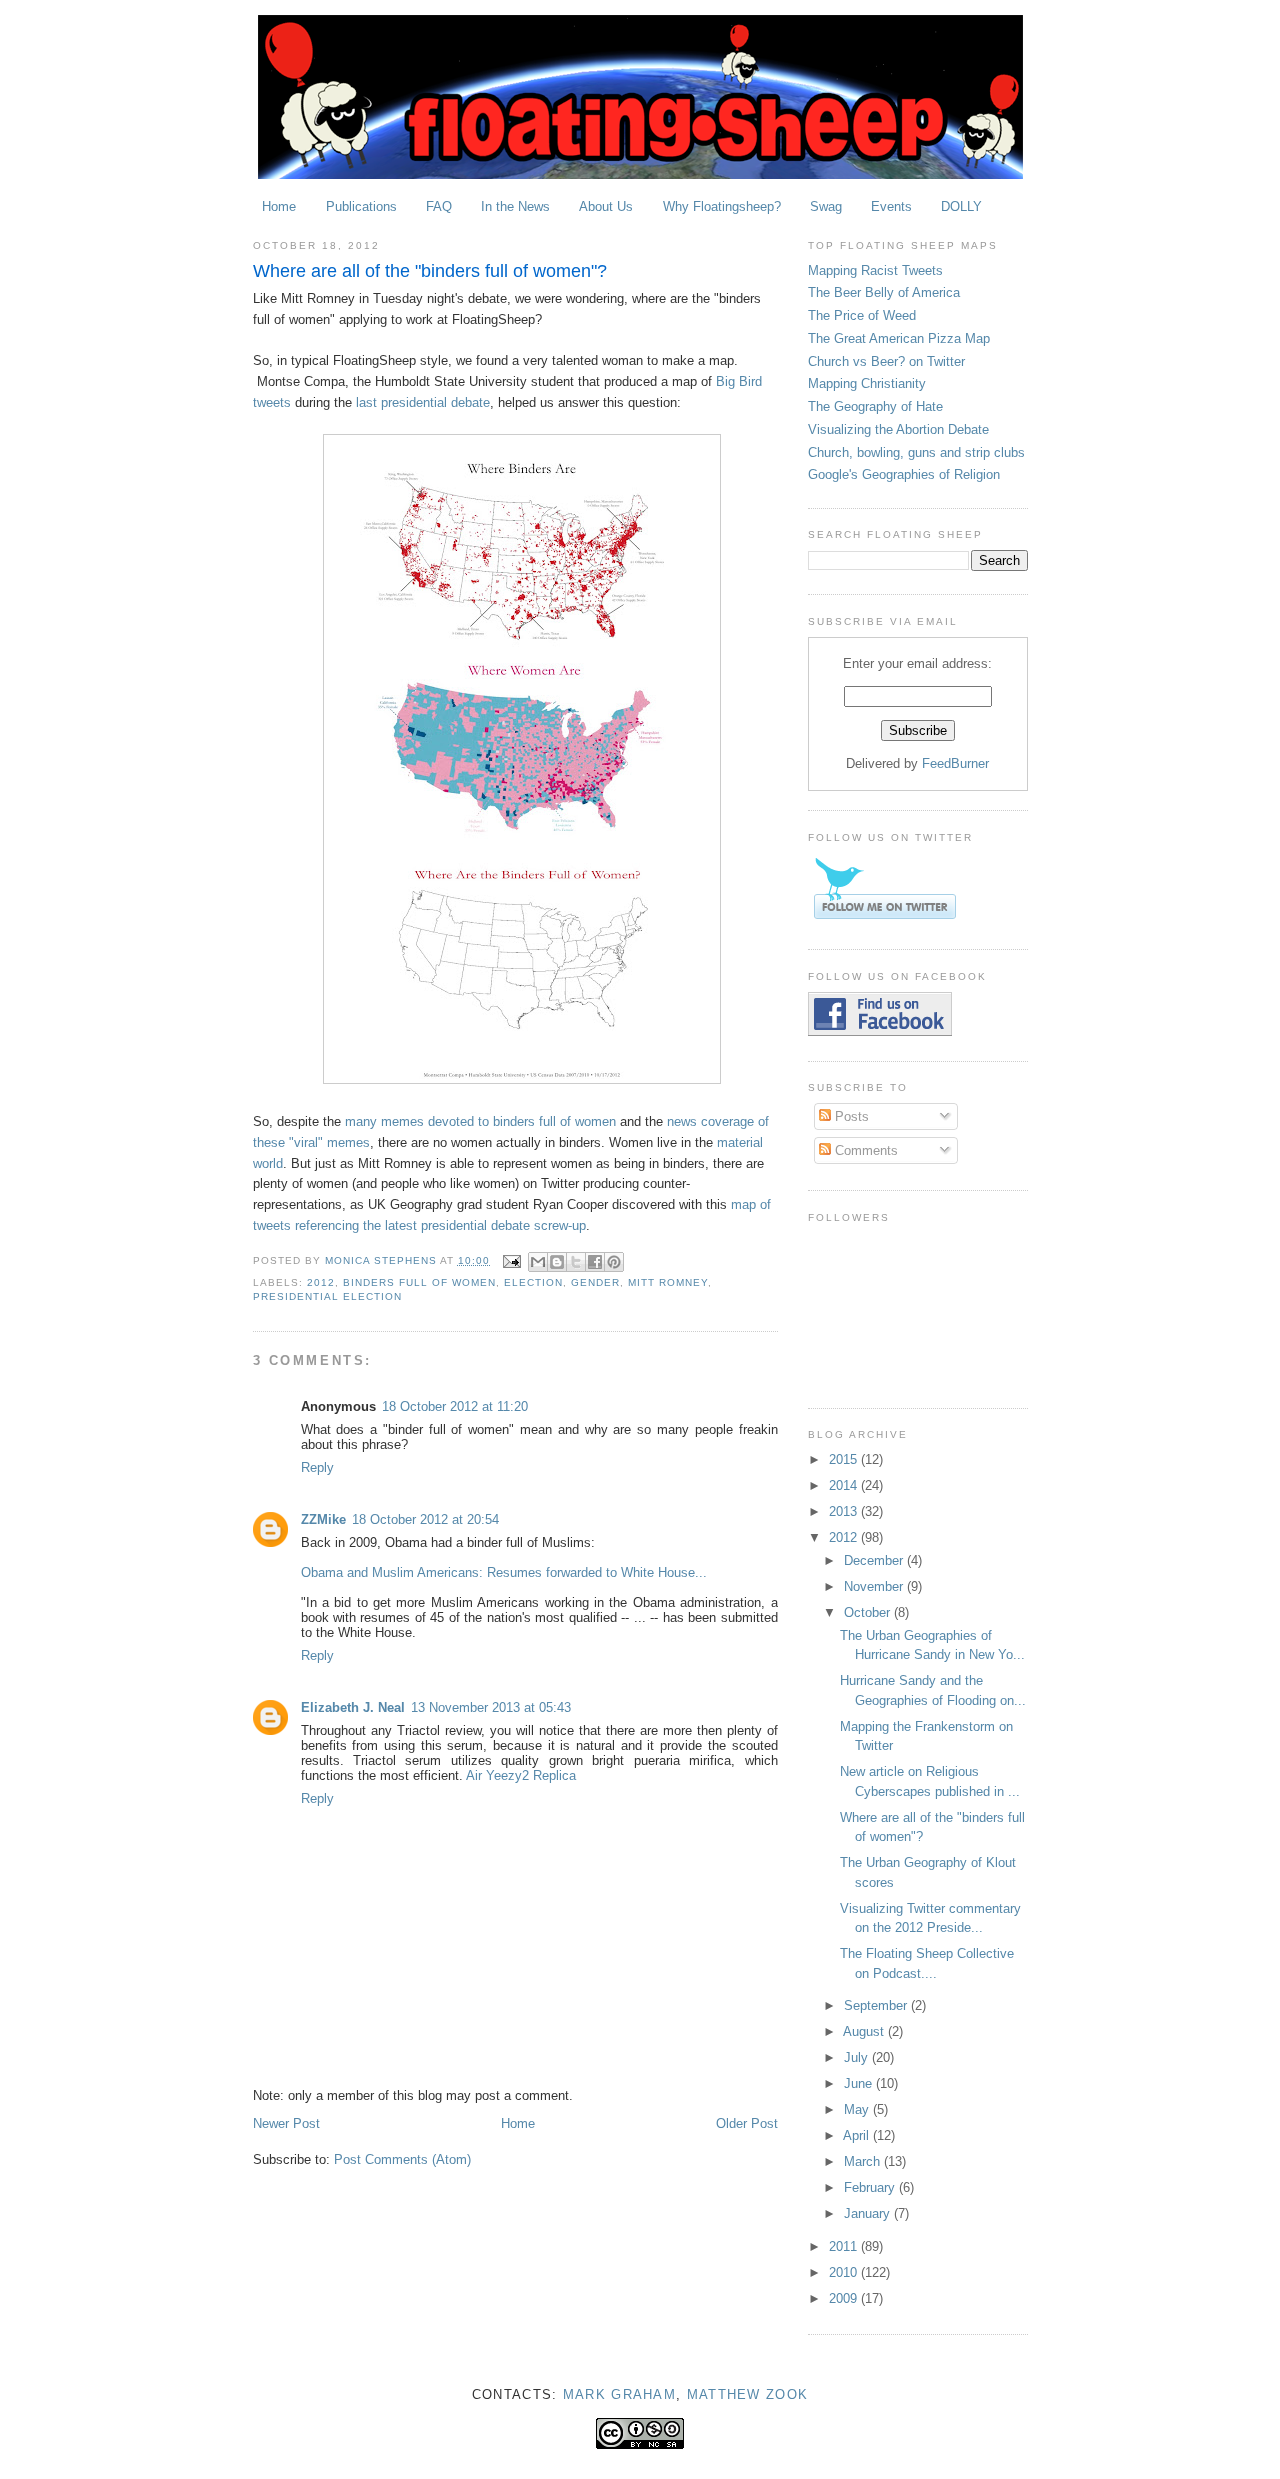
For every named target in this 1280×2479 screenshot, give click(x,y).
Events (891, 206)
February (871, 2187)
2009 (845, 2298)
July (858, 2057)
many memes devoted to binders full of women (480, 1121)
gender (595, 1282)
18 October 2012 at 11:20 (455, 1406)
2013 (845, 1511)
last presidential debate (423, 402)
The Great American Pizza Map (899, 338)
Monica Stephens (382, 1260)
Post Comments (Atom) (402, 2159)
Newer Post (286, 2123)
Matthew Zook (748, 2394)
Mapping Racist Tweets (875, 270)
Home (279, 206)
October (869, 1612)
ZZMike (323, 1519)
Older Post (747, 2123)
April (858, 2135)
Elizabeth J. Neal (353, 1707)
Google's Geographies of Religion (904, 474)
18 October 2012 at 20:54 (425, 1519)
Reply (317, 1467)
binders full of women (419, 1282)
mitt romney (668, 1282)
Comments (864, 1150)
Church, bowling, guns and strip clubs (916, 452)
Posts (850, 1116)
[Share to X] (576, 1262)
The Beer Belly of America (884, 292)
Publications (361, 206)
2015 (845, 1459)
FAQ (439, 206)
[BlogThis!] (557, 1262)
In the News (515, 206)
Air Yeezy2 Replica (521, 1775)
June (860, 2083)
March (864, 2161)
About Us (606, 206)
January (869, 2213)
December (875, 1560)
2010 (845, 2272)
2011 (845, 2246)
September (877, 2005)
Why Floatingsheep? (722, 206)
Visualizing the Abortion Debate (898, 429)
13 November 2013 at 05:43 (491, 1707)
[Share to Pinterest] (614, 1262)
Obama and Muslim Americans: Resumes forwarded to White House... (504, 1572)
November (875, 1586)
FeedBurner (955, 763)
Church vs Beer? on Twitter (886, 361)
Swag (826, 206)
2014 (845, 1485)
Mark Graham (619, 2394)
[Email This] (538, 1262)
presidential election (327, 1296)
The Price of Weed (862, 315)
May (858, 2109)
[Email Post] (511, 1260)
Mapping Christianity (867, 383)
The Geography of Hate (875, 406)
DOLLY (961, 206)
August (865, 2031)
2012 (321, 1282)
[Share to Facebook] (595, 1262)
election (533, 1282)
